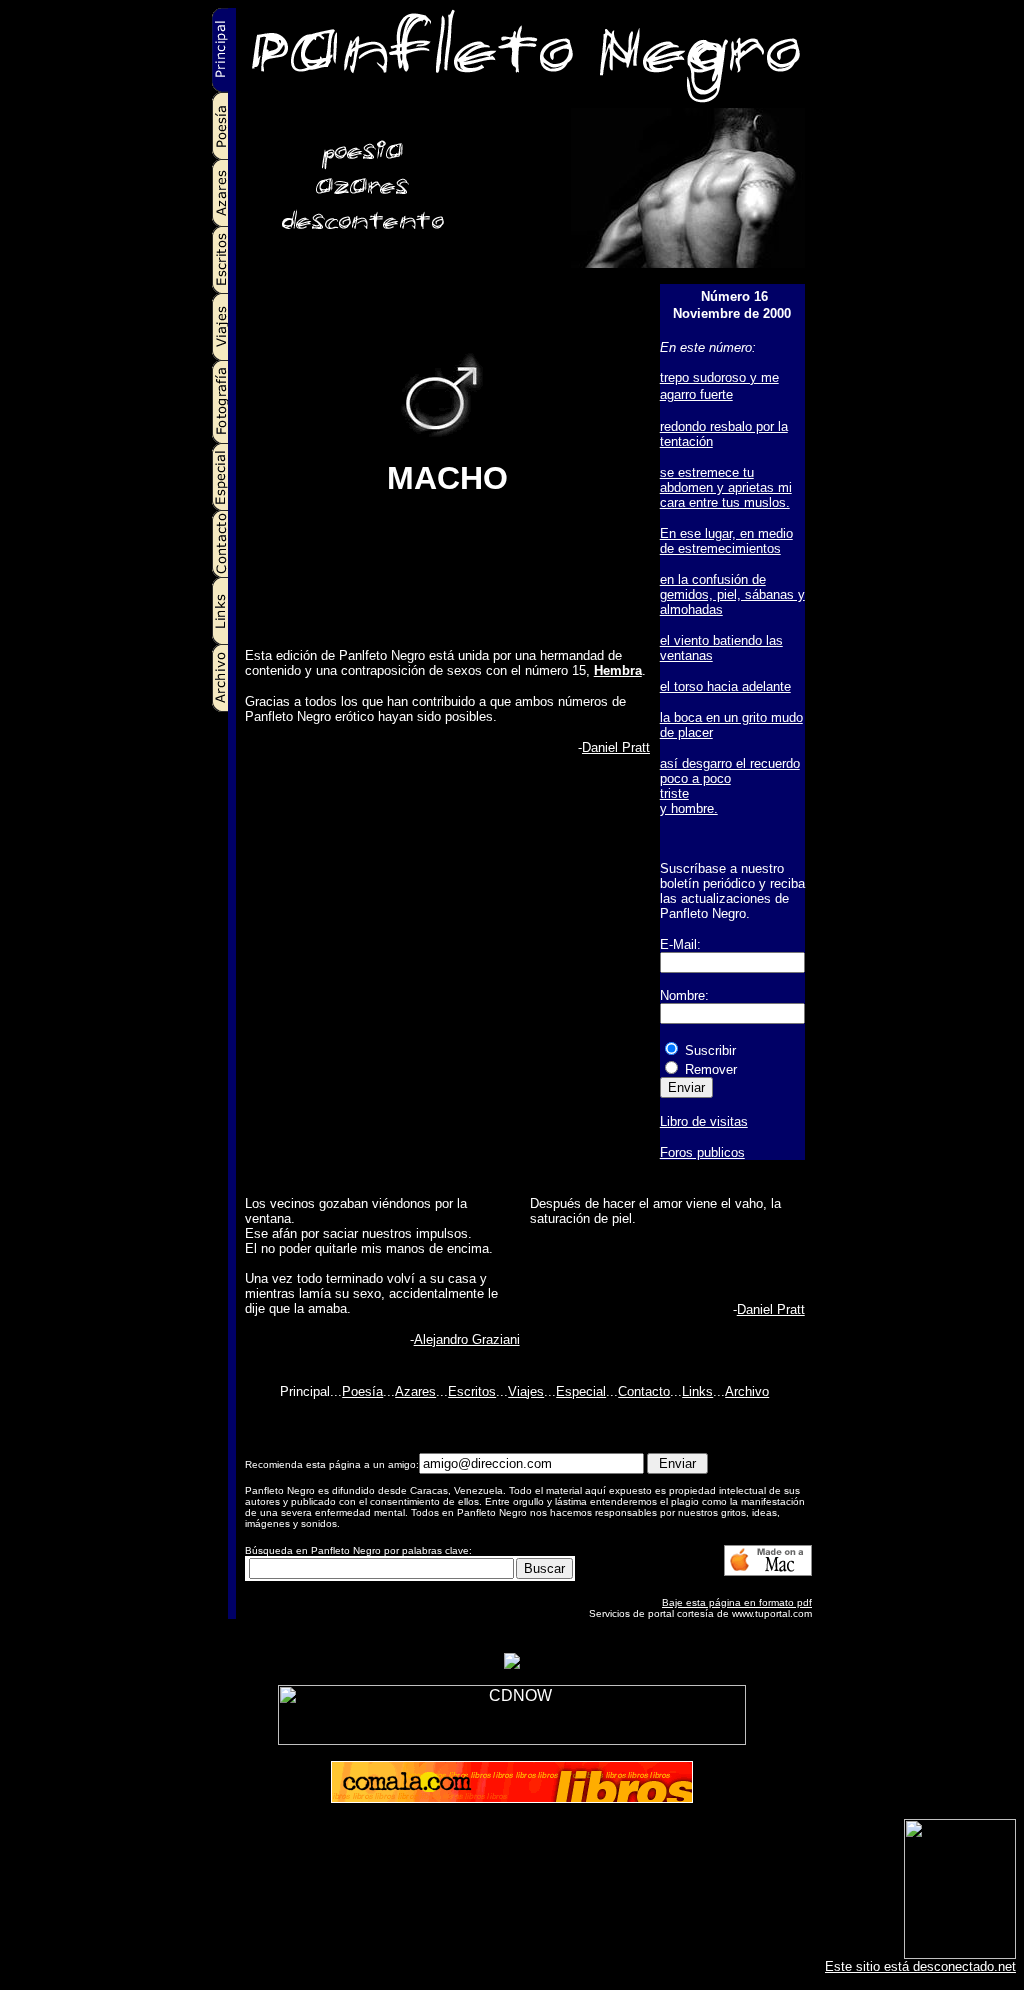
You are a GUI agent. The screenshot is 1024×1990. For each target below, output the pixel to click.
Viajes (526, 1391)
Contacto (644, 1391)
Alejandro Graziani (467, 1339)
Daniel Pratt (616, 747)
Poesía (362, 1391)
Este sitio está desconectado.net (920, 1966)
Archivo (747, 1391)
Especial (581, 1391)
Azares (415, 1391)
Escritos (472, 1391)
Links (697, 1391)
